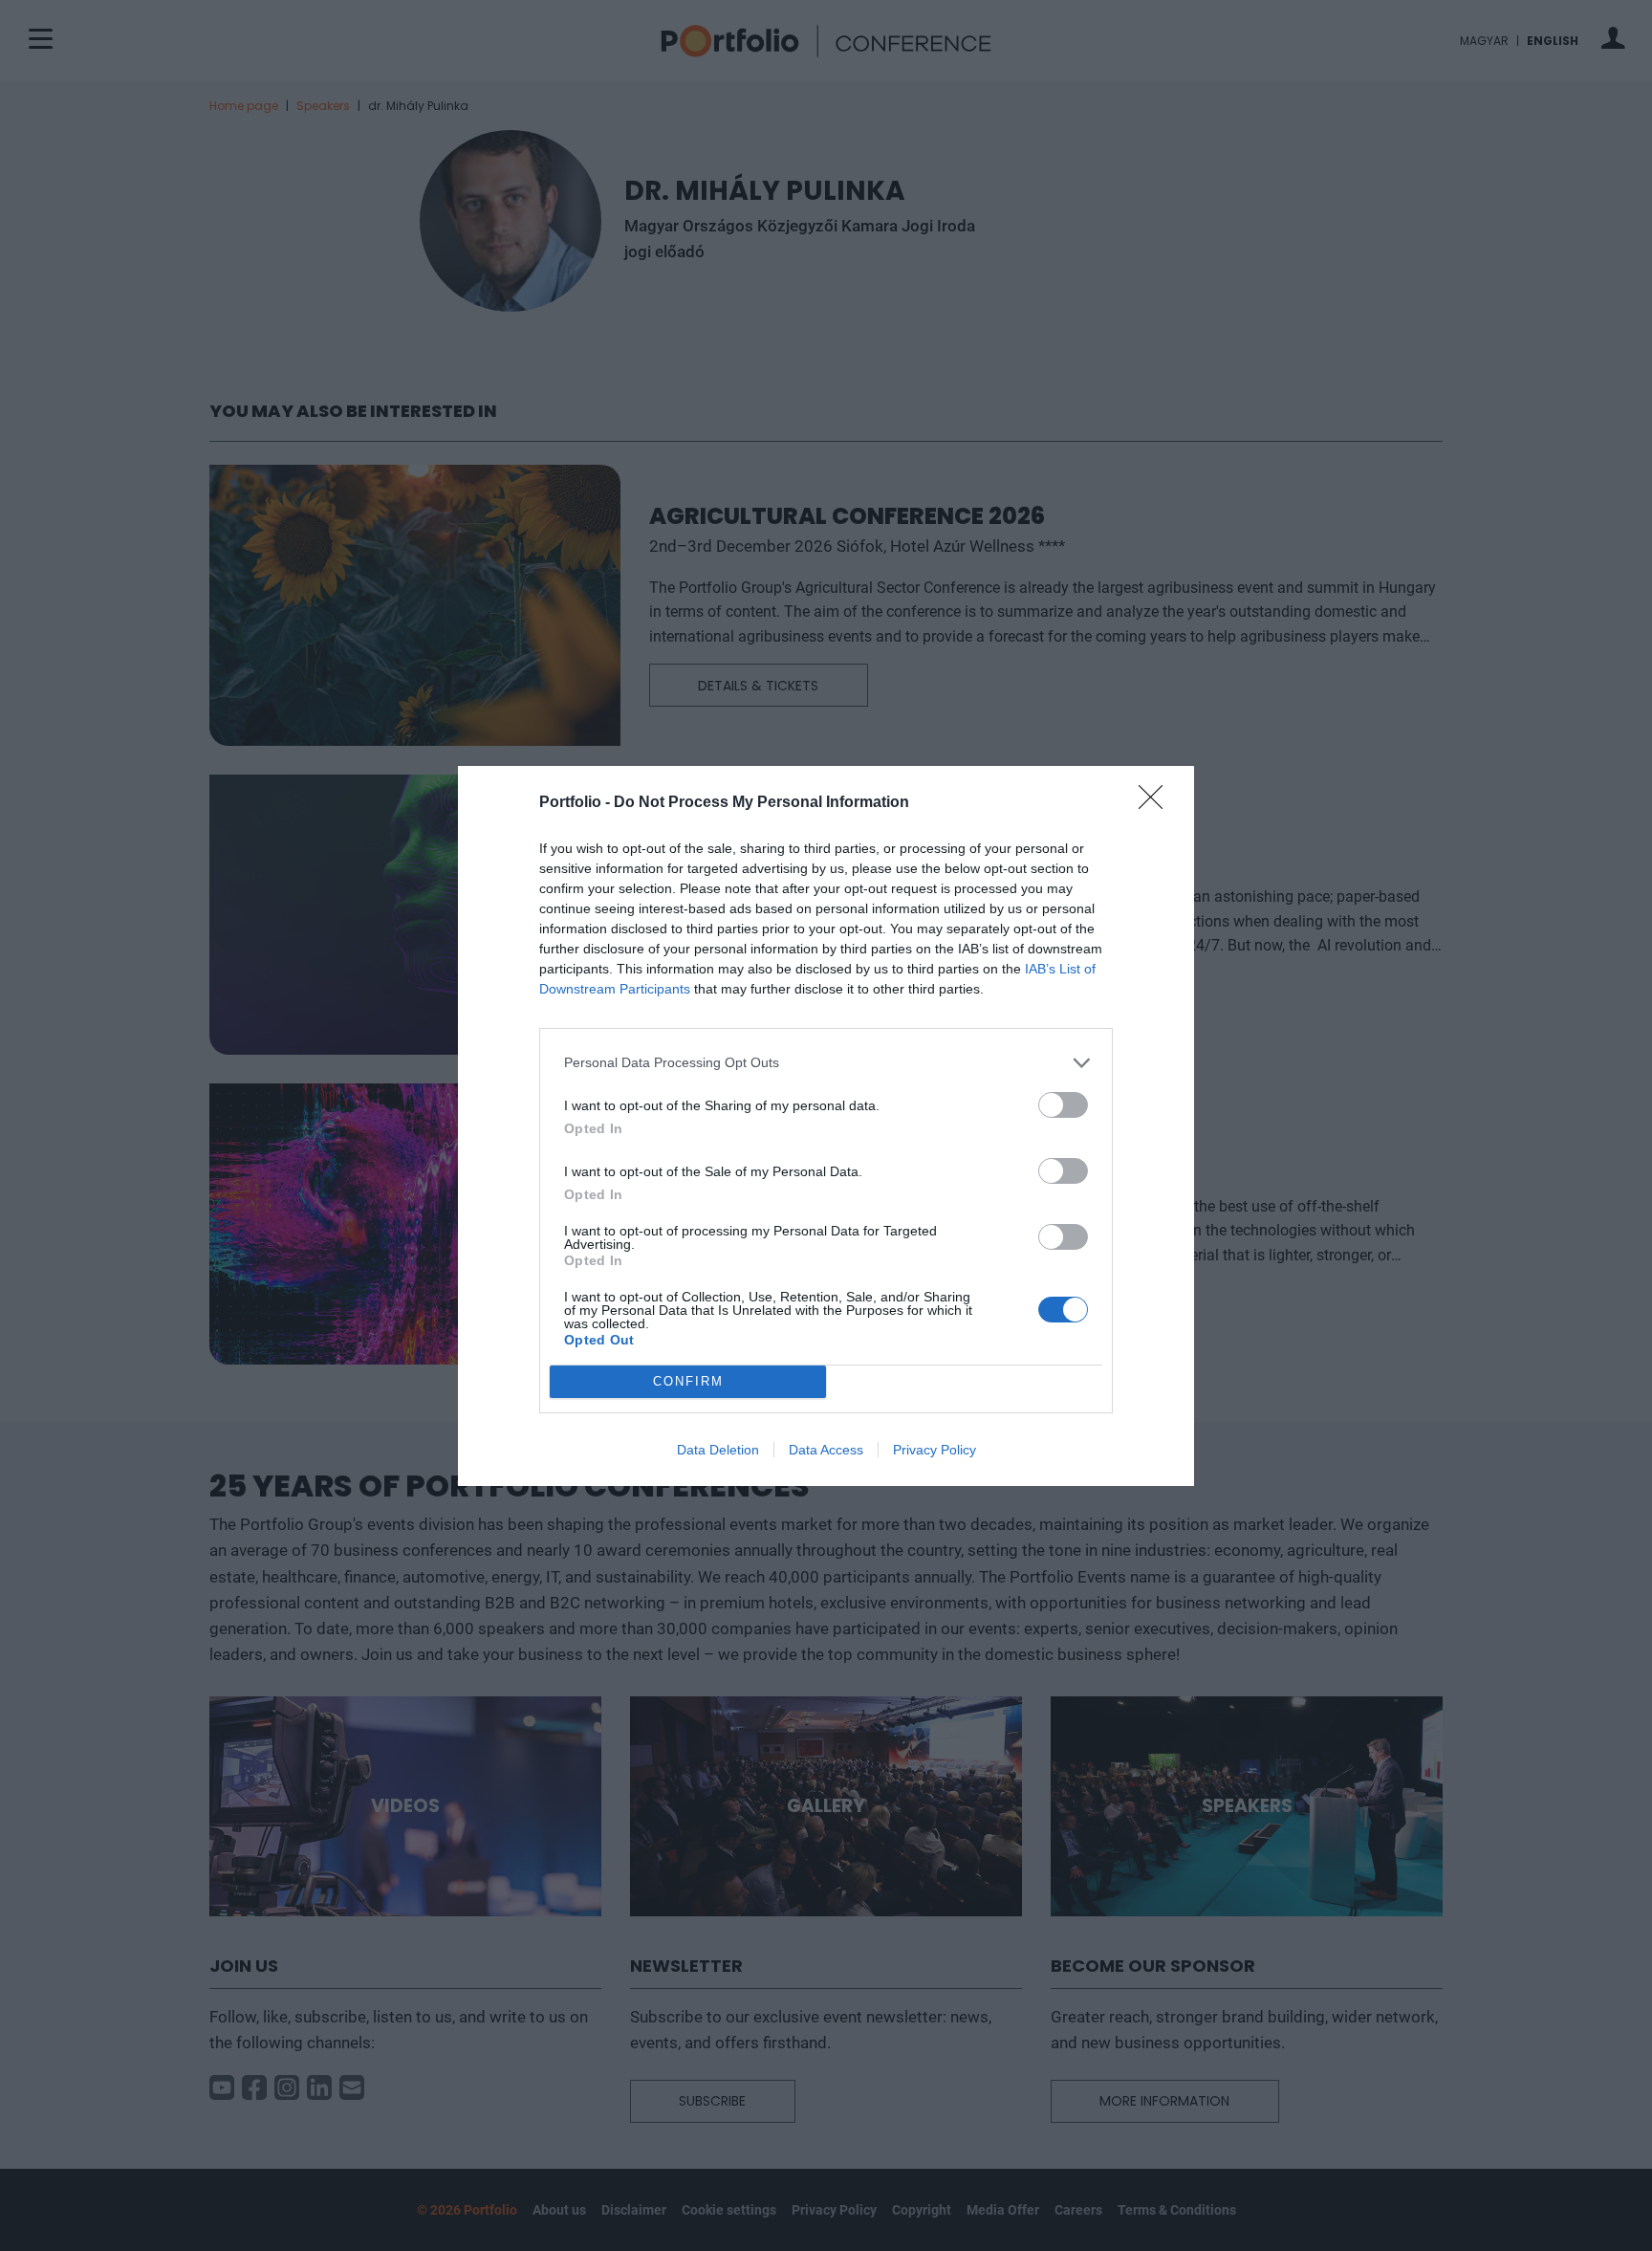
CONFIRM (688, 1381)
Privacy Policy (935, 1450)
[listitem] (826, 1063)
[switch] (1063, 1105)
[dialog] (826, 1126)
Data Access (826, 1450)
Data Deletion (718, 1450)
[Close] (1157, 803)
